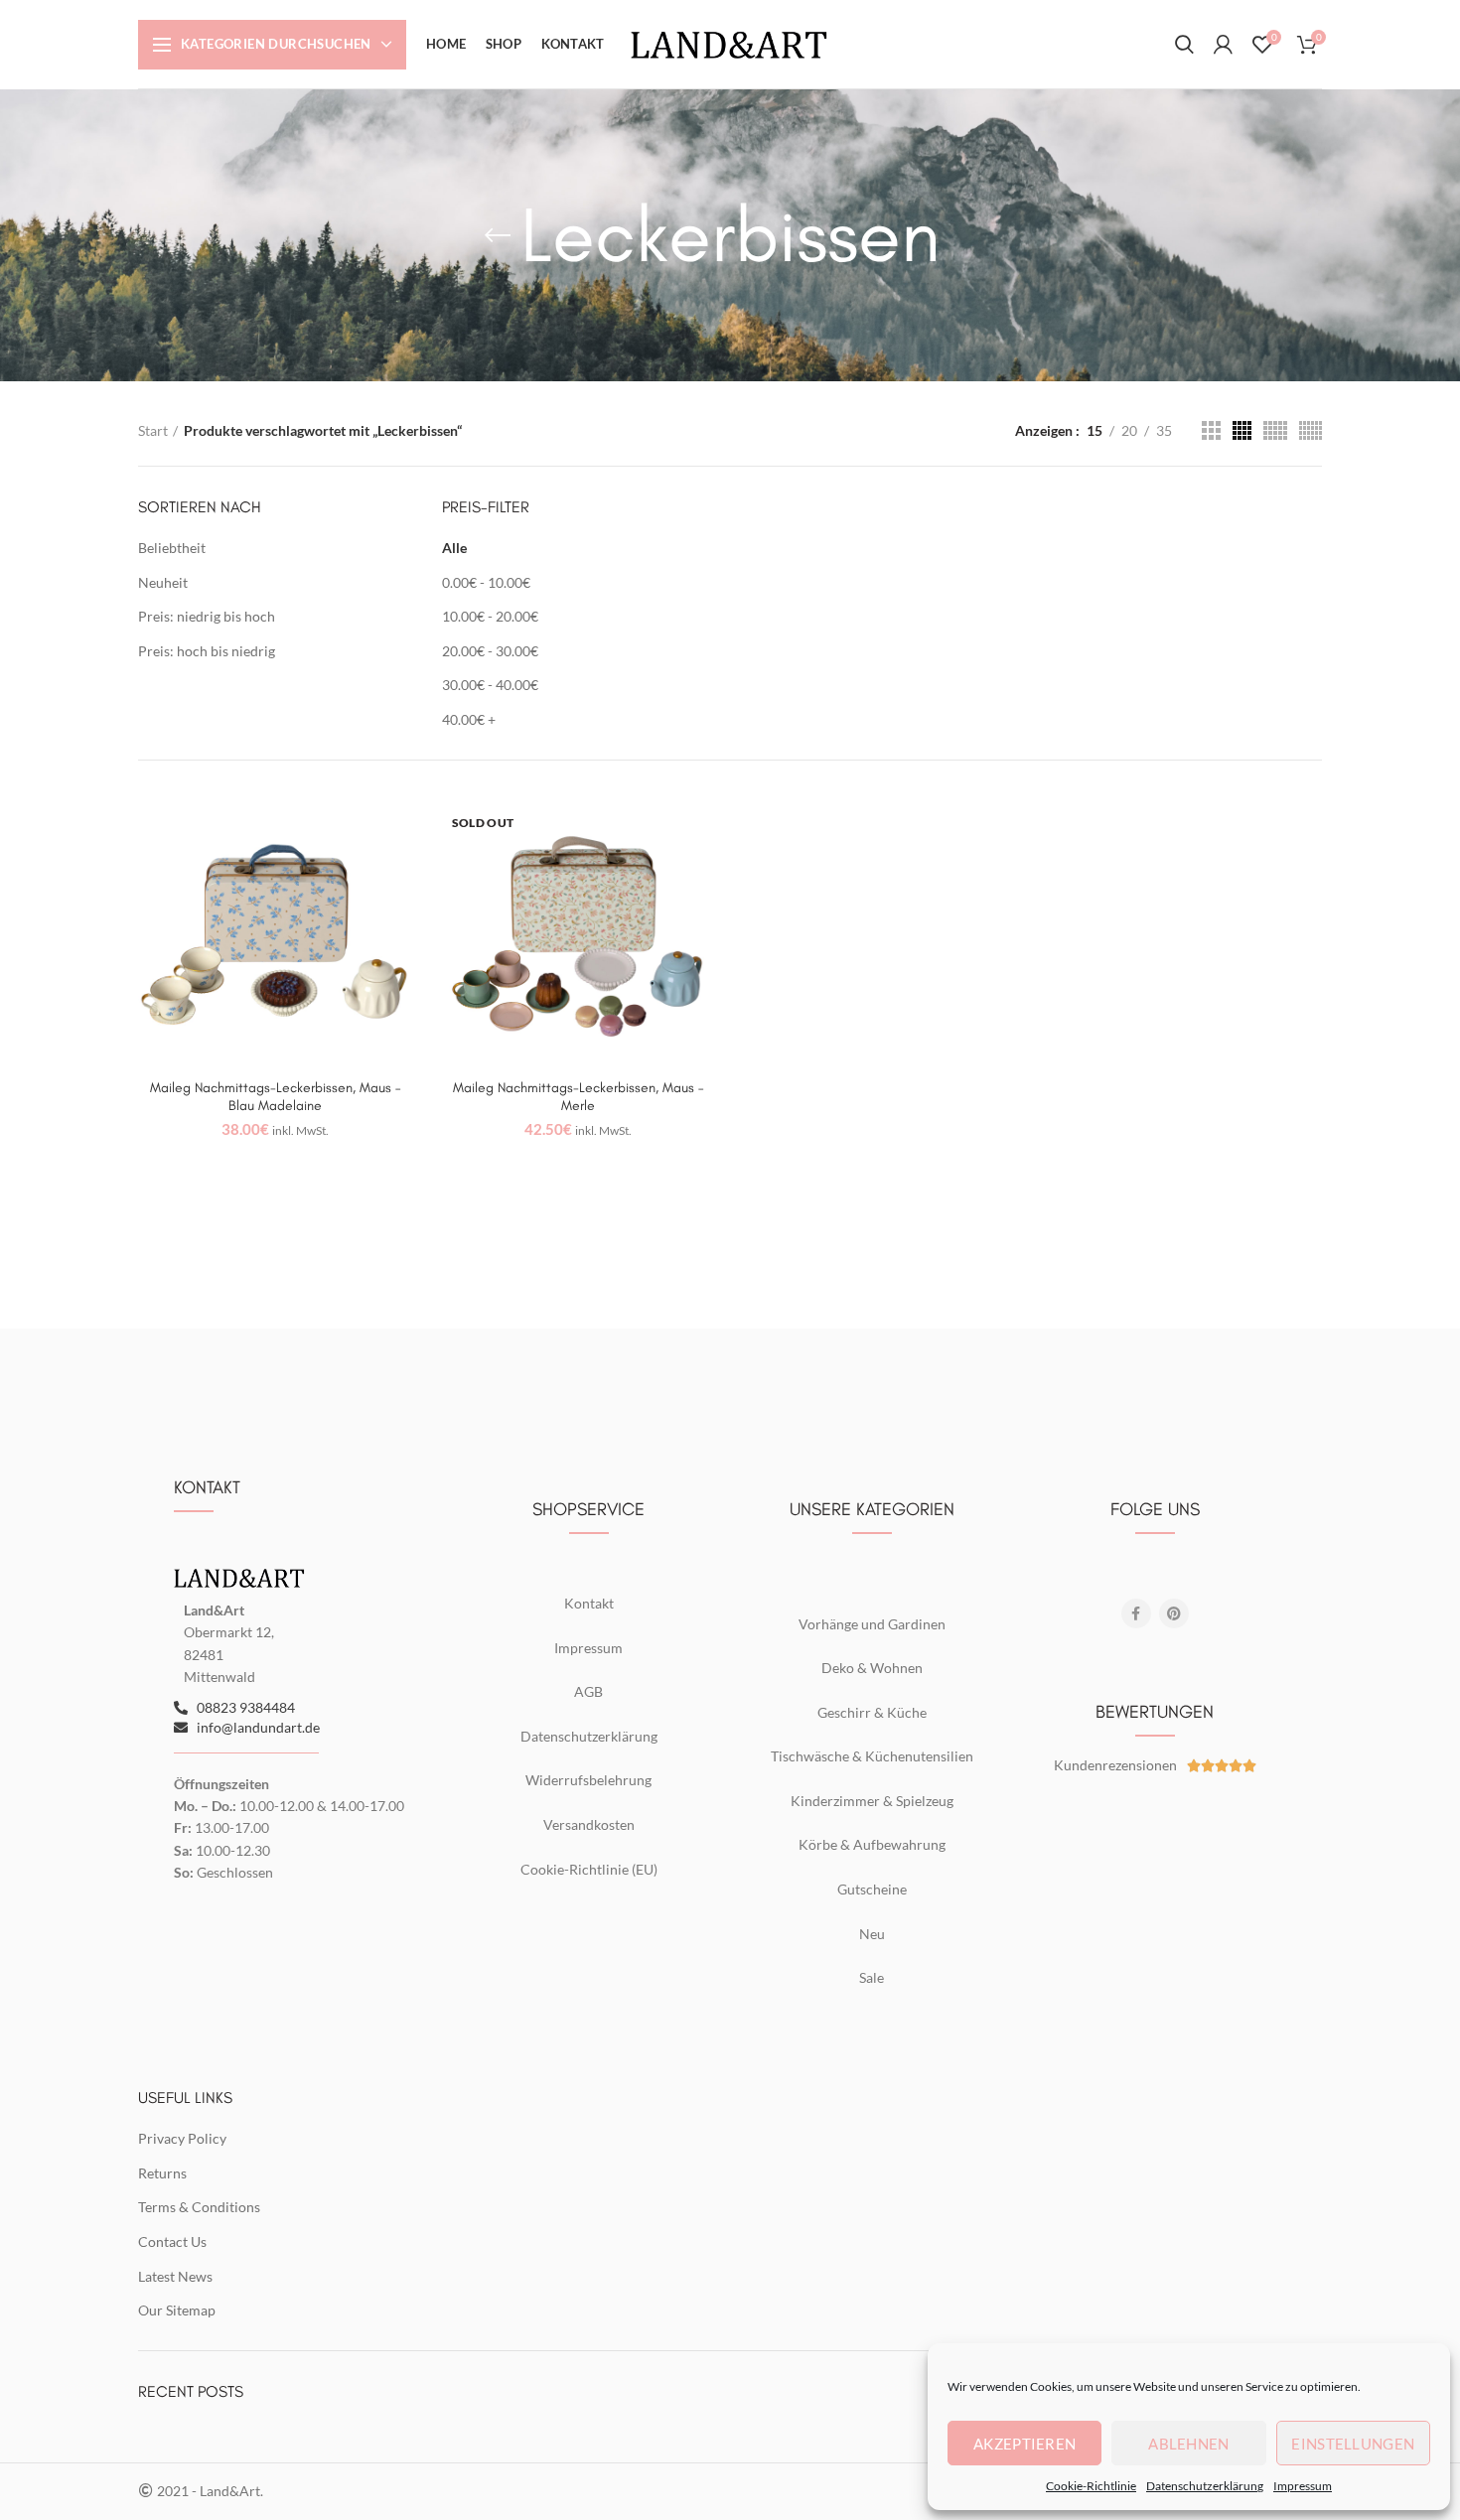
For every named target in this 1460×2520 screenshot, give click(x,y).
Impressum (1303, 2486)
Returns (162, 2173)
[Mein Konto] (1223, 45)
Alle (454, 548)
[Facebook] (1136, 1613)
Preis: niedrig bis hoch (207, 616)
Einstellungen (1353, 2444)
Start (153, 430)
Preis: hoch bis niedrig (207, 651)
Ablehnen (1188, 2444)
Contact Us (172, 2241)
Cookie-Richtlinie (1091, 2486)
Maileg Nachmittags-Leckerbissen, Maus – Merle (578, 1097)
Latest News (175, 2276)
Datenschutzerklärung (1205, 2486)
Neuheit (163, 582)
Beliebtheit (172, 548)
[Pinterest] (1174, 1613)
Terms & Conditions (199, 2207)
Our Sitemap (177, 2310)
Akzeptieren (1024, 2444)
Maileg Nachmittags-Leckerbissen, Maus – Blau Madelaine (275, 1097)
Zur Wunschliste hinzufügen (397, 829)
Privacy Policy (182, 2138)
